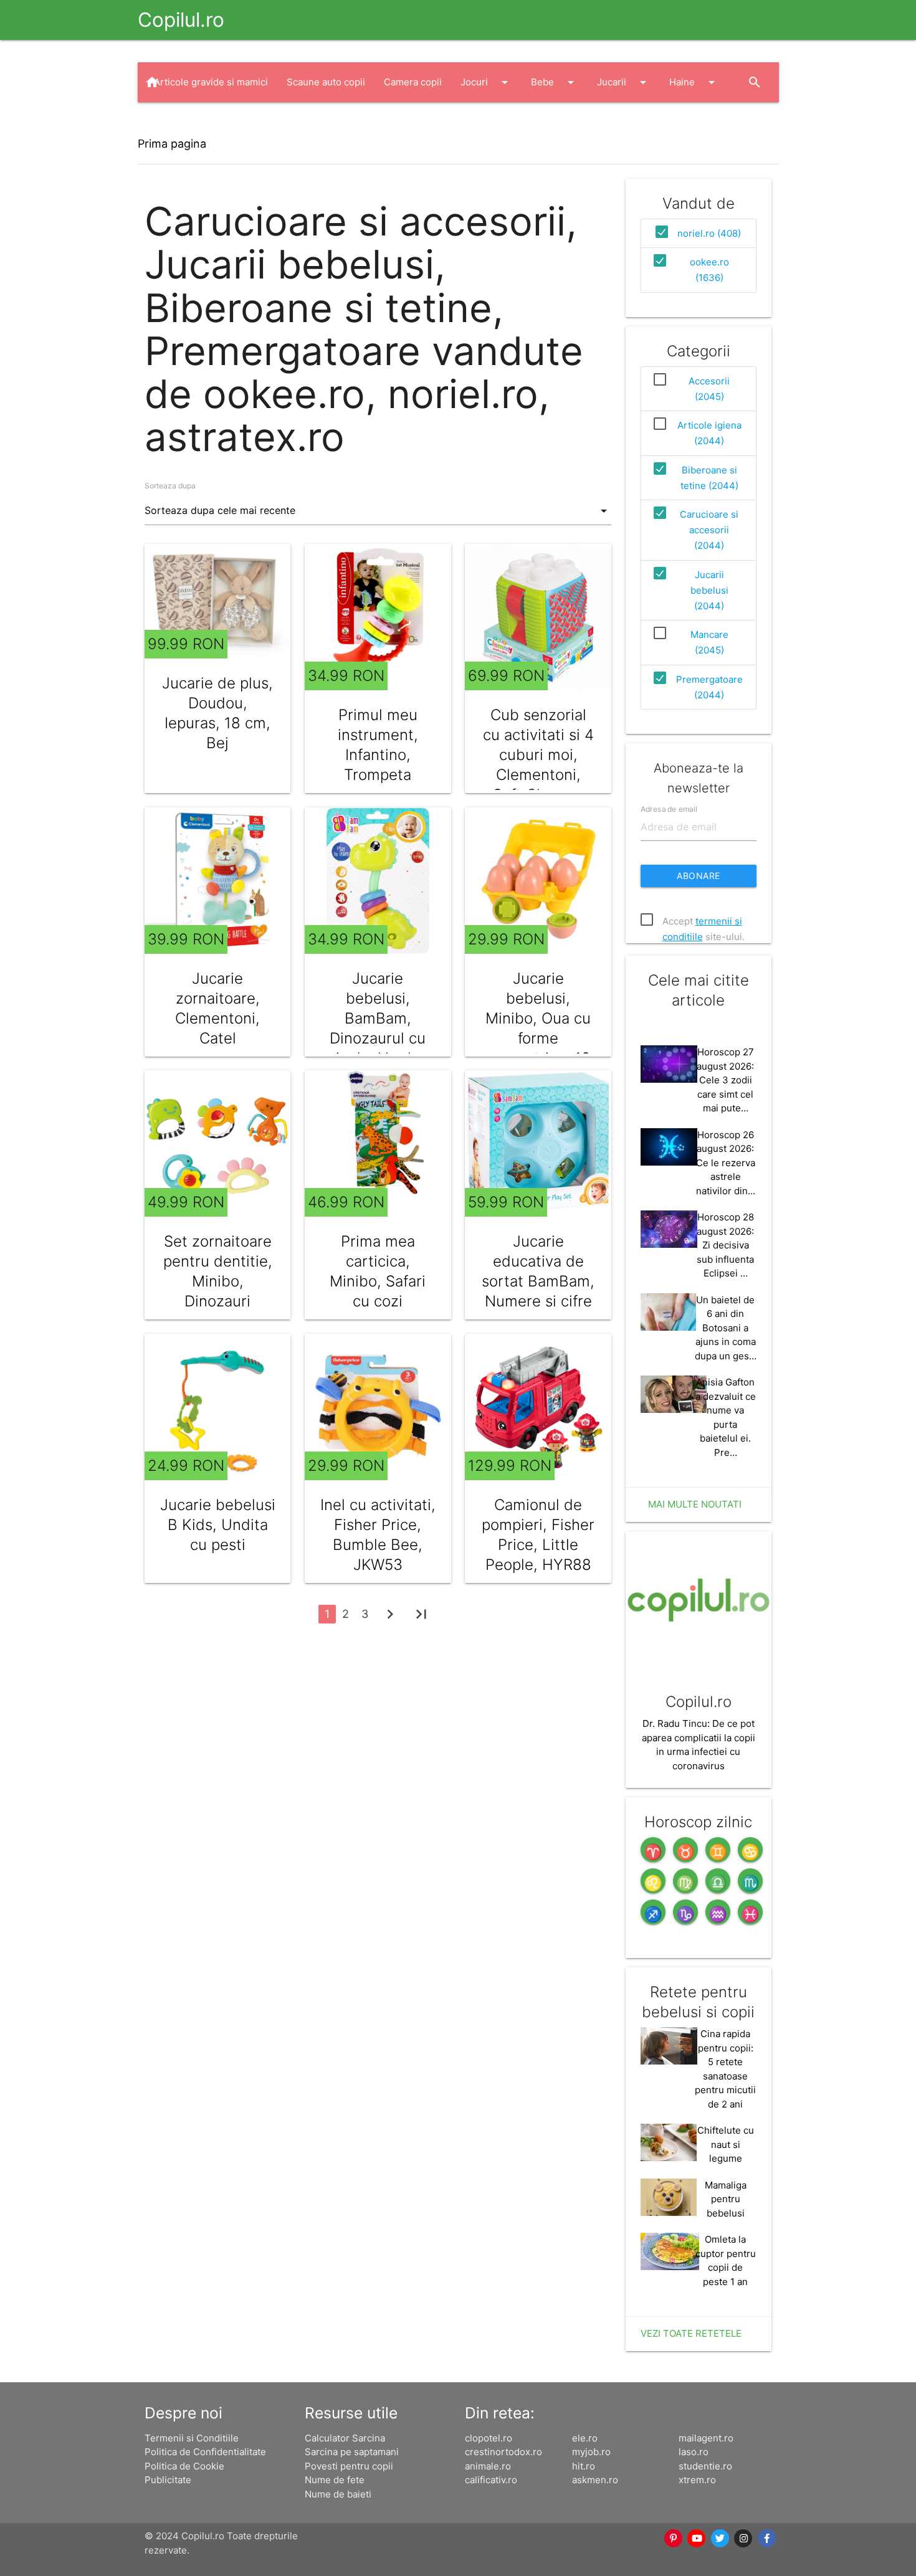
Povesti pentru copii (349, 2466)
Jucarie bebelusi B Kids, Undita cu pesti (218, 1525)
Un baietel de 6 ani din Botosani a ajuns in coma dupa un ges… (726, 1328)
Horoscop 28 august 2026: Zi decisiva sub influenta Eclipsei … (725, 1245)
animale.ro (488, 2466)
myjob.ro (591, 2452)
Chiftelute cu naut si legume (726, 2144)
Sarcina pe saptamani (352, 2452)
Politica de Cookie (184, 2466)
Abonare (699, 876)
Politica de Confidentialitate (205, 2452)
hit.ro (584, 2466)
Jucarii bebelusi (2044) (709, 590)
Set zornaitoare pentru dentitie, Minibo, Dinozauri (218, 1271)
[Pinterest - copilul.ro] (674, 2539)
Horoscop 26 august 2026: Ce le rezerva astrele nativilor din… (726, 1163)
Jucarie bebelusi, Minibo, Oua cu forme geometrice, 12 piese (538, 1028)
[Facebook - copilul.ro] (767, 2539)
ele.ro (585, 2438)
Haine (694, 82)
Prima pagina (172, 144)
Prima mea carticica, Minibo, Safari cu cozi (378, 1271)
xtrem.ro (697, 2480)
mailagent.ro (706, 2438)
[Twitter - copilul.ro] (720, 2539)
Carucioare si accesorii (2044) (709, 530)
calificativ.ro (491, 2480)
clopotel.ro (489, 2438)
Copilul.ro (181, 20)
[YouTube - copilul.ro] (697, 2539)
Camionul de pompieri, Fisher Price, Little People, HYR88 (538, 1535)
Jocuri (486, 82)
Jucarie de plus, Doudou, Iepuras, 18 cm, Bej (217, 713)
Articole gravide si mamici (211, 82)
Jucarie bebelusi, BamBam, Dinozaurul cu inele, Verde (378, 1018)
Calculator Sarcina (345, 2438)
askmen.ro (595, 2480)
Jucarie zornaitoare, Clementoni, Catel (217, 1008)
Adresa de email (669, 809)
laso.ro (694, 2452)
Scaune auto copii (326, 82)
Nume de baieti (338, 2494)
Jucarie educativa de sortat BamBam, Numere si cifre (538, 1271)
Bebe (555, 82)
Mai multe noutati (695, 1504)
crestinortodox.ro (503, 2452)
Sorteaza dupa (170, 486)
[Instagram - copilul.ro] (744, 2539)
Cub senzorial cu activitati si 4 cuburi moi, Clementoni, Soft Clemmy (538, 755)
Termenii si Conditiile (192, 2438)
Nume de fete (335, 2480)
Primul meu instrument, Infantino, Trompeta (378, 745)
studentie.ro (705, 2466)
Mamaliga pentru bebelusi (726, 2199)
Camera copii (413, 82)
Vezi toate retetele (691, 2333)
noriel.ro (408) (709, 233)
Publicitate (168, 2480)
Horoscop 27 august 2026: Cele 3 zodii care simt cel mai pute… (725, 1080)
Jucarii (624, 82)
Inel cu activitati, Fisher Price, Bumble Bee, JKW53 (378, 1535)
